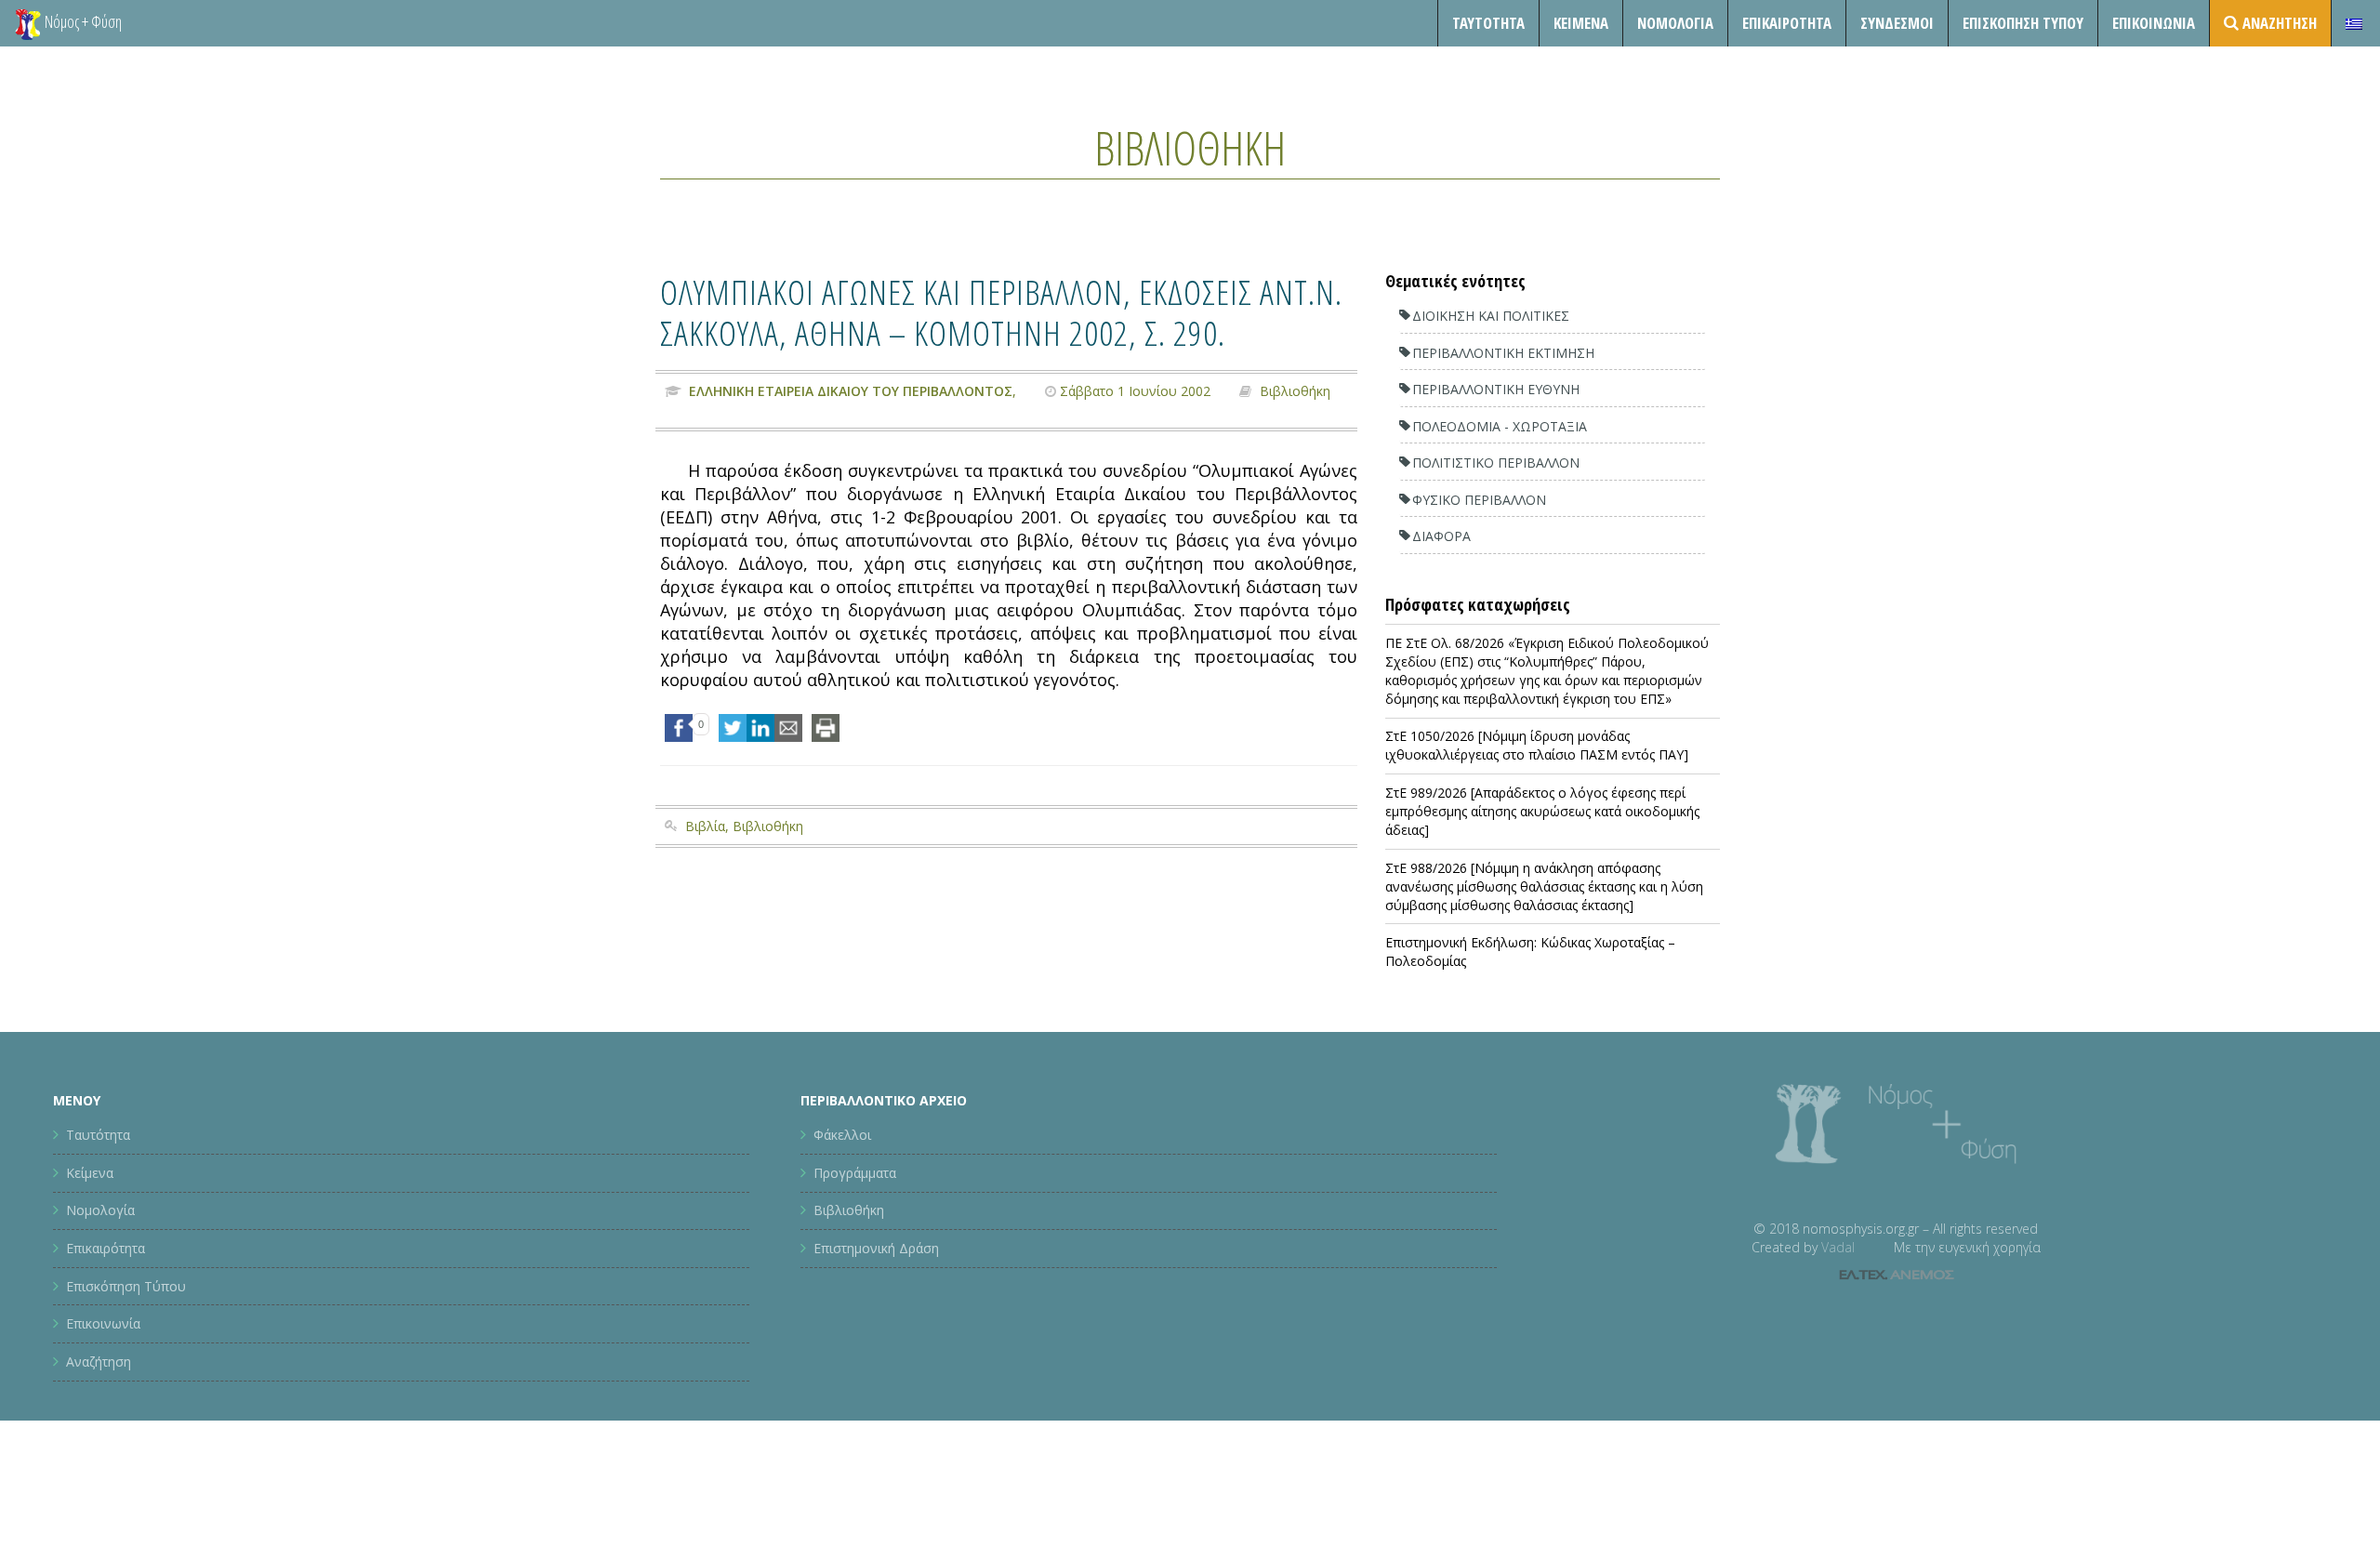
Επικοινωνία (2154, 23)
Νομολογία (1675, 23)
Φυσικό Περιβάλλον (1479, 500)
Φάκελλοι (842, 1135)
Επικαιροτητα (1787, 23)
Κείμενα (1581, 23)
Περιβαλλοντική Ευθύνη (1496, 389)
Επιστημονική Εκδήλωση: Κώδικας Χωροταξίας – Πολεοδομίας (1530, 952)
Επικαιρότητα (106, 1248)
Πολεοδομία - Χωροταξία (1500, 426)
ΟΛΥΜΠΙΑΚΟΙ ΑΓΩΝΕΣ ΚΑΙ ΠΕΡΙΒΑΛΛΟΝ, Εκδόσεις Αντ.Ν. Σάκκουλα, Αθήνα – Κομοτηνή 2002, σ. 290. (1001, 312)
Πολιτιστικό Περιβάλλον (1496, 463)
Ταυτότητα (1488, 23)
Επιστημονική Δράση (876, 1248)
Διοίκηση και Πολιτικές (1491, 316)
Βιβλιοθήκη (1190, 148)
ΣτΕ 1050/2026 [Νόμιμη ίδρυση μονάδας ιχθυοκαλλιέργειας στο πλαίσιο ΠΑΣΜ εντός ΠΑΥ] (1537, 745)
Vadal (1838, 1247)
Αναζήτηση (99, 1362)
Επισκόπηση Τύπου (2023, 23)
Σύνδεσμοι (1897, 23)
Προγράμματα (855, 1173)
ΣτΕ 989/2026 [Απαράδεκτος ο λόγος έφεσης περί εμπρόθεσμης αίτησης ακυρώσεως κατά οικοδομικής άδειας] (1542, 811)
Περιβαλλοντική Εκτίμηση (1503, 353)
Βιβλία (705, 826)
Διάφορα (1441, 536)
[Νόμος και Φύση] (28, 23)
